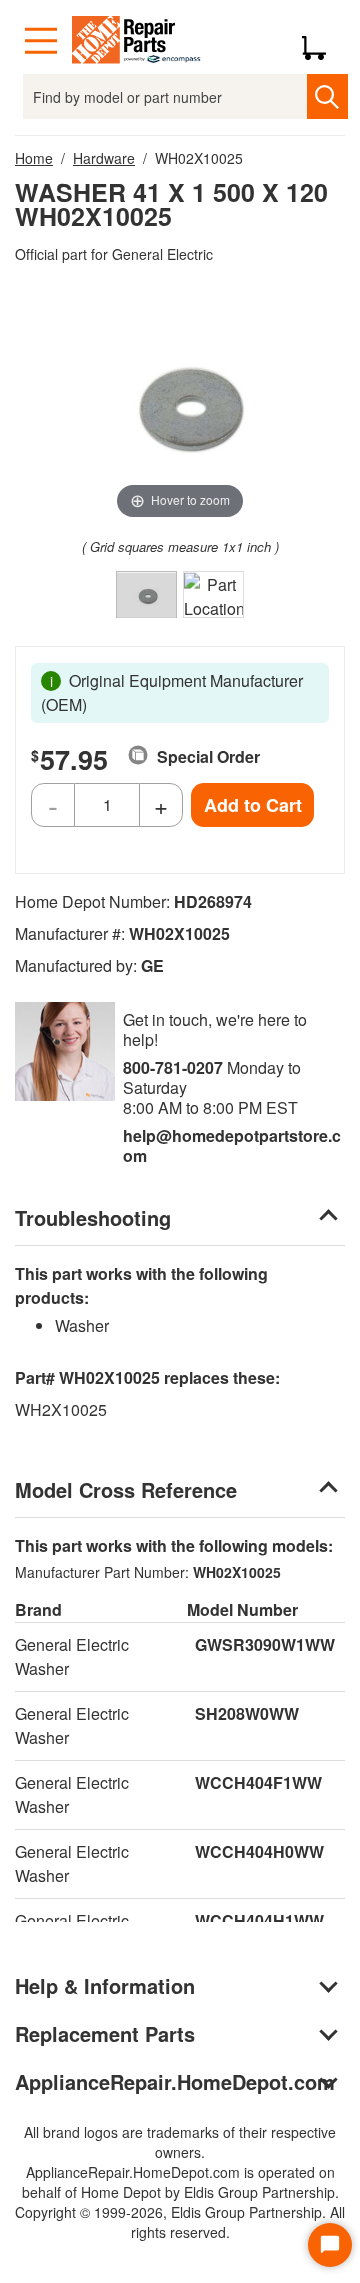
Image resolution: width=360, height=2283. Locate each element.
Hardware (104, 158)
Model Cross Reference (126, 1489)
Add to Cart (253, 805)
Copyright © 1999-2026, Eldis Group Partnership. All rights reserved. (180, 2222)
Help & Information (105, 1985)
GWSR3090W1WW (265, 1644)
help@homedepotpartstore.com (232, 1145)
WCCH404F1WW (258, 1782)
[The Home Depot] (137, 41)
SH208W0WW (247, 1713)
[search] (327, 96)
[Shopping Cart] (321, 41)
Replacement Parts (105, 2033)
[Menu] (41, 41)
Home (34, 158)
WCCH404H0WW (259, 1851)
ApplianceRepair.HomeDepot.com (175, 2081)
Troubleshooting (93, 1217)
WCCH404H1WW (259, 1920)
